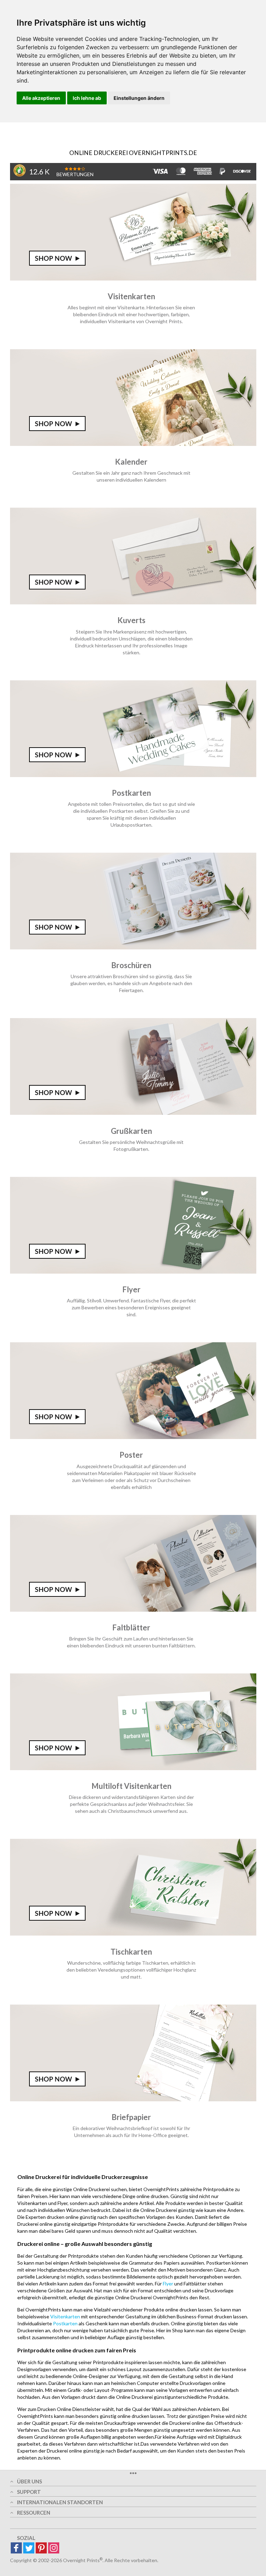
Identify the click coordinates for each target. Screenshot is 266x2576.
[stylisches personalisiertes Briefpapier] (133, 2099)
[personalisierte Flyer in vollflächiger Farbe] (133, 1272)
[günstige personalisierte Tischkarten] (133, 1934)
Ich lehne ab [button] (87, 98)
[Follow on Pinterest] (41, 2548)
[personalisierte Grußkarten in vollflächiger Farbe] (133, 1113)
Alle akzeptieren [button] (41, 98)
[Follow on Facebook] (16, 2548)
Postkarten (65, 2323)
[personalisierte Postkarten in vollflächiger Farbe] (133, 775)
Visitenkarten (65, 2316)
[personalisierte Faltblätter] (133, 1610)
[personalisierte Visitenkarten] (133, 279)
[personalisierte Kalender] (133, 444)
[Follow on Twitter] (29, 2548)
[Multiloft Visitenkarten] (133, 1768)
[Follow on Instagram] (54, 2548)
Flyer (168, 2284)
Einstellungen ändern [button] (139, 98)
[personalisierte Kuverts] (133, 602)
